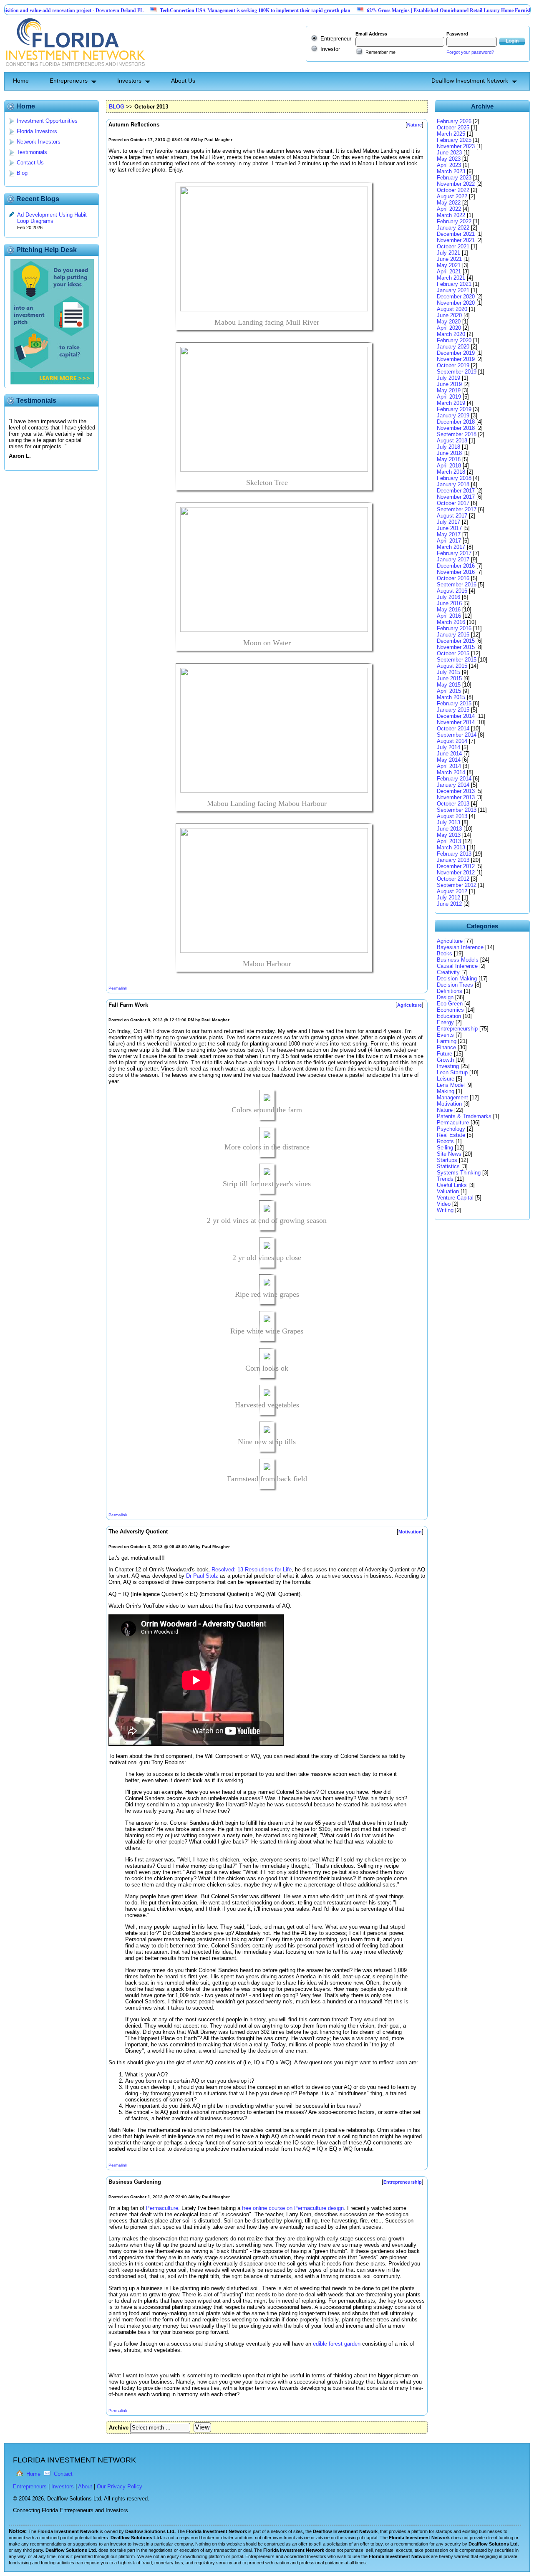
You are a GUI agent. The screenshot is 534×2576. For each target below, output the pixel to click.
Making (446, 1091)
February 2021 (454, 284)
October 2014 (453, 729)
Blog (22, 173)
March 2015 (451, 697)
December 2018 (456, 422)
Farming (447, 1041)
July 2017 (448, 522)
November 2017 (456, 497)
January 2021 (453, 290)
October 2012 (453, 879)
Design (445, 997)
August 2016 (452, 591)
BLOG (117, 107)
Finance (446, 1047)
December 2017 (456, 491)
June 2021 (449, 259)
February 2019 (454, 409)
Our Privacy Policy (120, 2486)
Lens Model (451, 1085)
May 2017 (449, 534)
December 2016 (456, 566)
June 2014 (449, 754)
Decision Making (457, 979)
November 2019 (456, 359)
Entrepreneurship (457, 1029)
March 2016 (451, 622)
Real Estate (451, 1135)
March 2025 (451, 134)
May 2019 (449, 390)
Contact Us (30, 163)
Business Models (458, 960)
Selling (445, 1148)
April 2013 (449, 841)
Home (21, 81)
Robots (445, 1141)
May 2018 (449, 459)
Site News (449, 1154)
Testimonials (32, 152)
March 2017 (451, 547)
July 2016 (448, 597)
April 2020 (449, 328)
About (85, 2486)
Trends (445, 1179)
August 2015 (452, 666)
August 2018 (452, 441)
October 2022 (453, 190)
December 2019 (456, 353)
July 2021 (448, 253)
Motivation (449, 1104)
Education (449, 1016)
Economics (450, 1010)
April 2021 (449, 271)
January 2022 (453, 228)
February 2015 (454, 703)
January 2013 (453, 860)
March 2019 (451, 403)
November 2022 (456, 184)
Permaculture (162, 2208)
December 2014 (456, 716)
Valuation (448, 1191)
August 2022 (452, 196)
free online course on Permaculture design (293, 2208)
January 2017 (453, 559)
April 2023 (449, 165)
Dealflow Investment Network (470, 81)
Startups (447, 1160)
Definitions (450, 991)
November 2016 (456, 572)
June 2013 (449, 829)
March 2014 (451, 772)
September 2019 (457, 372)
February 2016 (454, 628)
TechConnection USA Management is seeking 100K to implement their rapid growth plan (208, 10)
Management (452, 1097)
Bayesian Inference (460, 947)
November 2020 (456, 303)
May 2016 (449, 610)
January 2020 (453, 347)
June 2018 (449, 453)
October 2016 (453, 578)
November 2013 (456, 797)
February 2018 (454, 478)
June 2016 (449, 603)
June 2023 (449, 153)
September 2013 (457, 810)
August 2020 (452, 309)
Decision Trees (455, 985)
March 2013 (451, 847)
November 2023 (456, 146)
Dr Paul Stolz (202, 1576)
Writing (445, 1210)
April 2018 (449, 466)
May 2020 (449, 322)
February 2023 (454, 178)
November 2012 (456, 873)
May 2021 (449, 265)
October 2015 (453, 653)
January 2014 (453, 785)
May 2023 (449, 159)
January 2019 (453, 415)
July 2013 (448, 822)
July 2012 (448, 898)
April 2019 (449, 397)
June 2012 (449, 904)
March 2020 (451, 334)
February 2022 (454, 221)
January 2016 (453, 635)
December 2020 (456, 297)
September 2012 (457, 885)
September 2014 (457, 735)
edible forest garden (337, 2344)
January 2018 (453, 484)
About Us (183, 81)
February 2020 (454, 340)
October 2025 (453, 128)
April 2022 (449, 209)
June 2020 (449, 315)
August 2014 (452, 741)
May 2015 (449, 685)
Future (445, 1054)
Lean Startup (452, 1072)
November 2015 (456, 647)
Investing (448, 1066)
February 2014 (454, 779)
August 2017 (452, 516)
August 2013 (452, 816)
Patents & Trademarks (464, 1116)
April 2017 (449, 541)
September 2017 (457, 509)
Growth (445, 1060)
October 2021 (453, 246)
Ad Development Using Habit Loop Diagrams (52, 218)
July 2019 (448, 378)
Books (445, 953)
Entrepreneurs (69, 81)
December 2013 (456, 791)
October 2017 (453, 503)
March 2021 (451, 278)
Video (444, 1204)
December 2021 (456, 234)
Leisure (446, 1079)
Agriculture (450, 941)
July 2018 (448, 447)
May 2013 (449, 835)
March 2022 (451, 215)
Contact (63, 2474)
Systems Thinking (459, 1173)
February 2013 (454, 854)
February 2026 (454, 121)
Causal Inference (457, 966)
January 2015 (453, 710)
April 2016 (449, 616)
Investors (129, 81)
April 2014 (449, 766)
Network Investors (39, 142)
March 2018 (451, 472)
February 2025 (454, 140)
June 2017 (449, 528)
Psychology (451, 1129)
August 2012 (452, 891)
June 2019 (449, 384)
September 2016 (457, 585)
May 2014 (449, 760)
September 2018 (457, 434)
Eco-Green (450, 1004)
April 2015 (449, 691)
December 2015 (456, 641)
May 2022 (449, 203)
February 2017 (454, 553)
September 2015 (457, 660)
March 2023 (451, 171)
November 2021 (456, 240)
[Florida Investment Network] (74, 69)
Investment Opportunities (47, 121)
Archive (119, 2428)
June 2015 (449, 678)
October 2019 (453, 365)
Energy (445, 1022)
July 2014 (448, 747)
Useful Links (452, 1185)
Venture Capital (455, 1198)
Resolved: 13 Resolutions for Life (252, 1570)
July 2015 (448, 672)
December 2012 (456, 866)
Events (445, 1035)
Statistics (448, 1166)
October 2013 (453, 804)
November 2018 (456, 428)
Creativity (448, 972)
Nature (445, 1110)
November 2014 (456, 722)
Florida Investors (37, 131)
